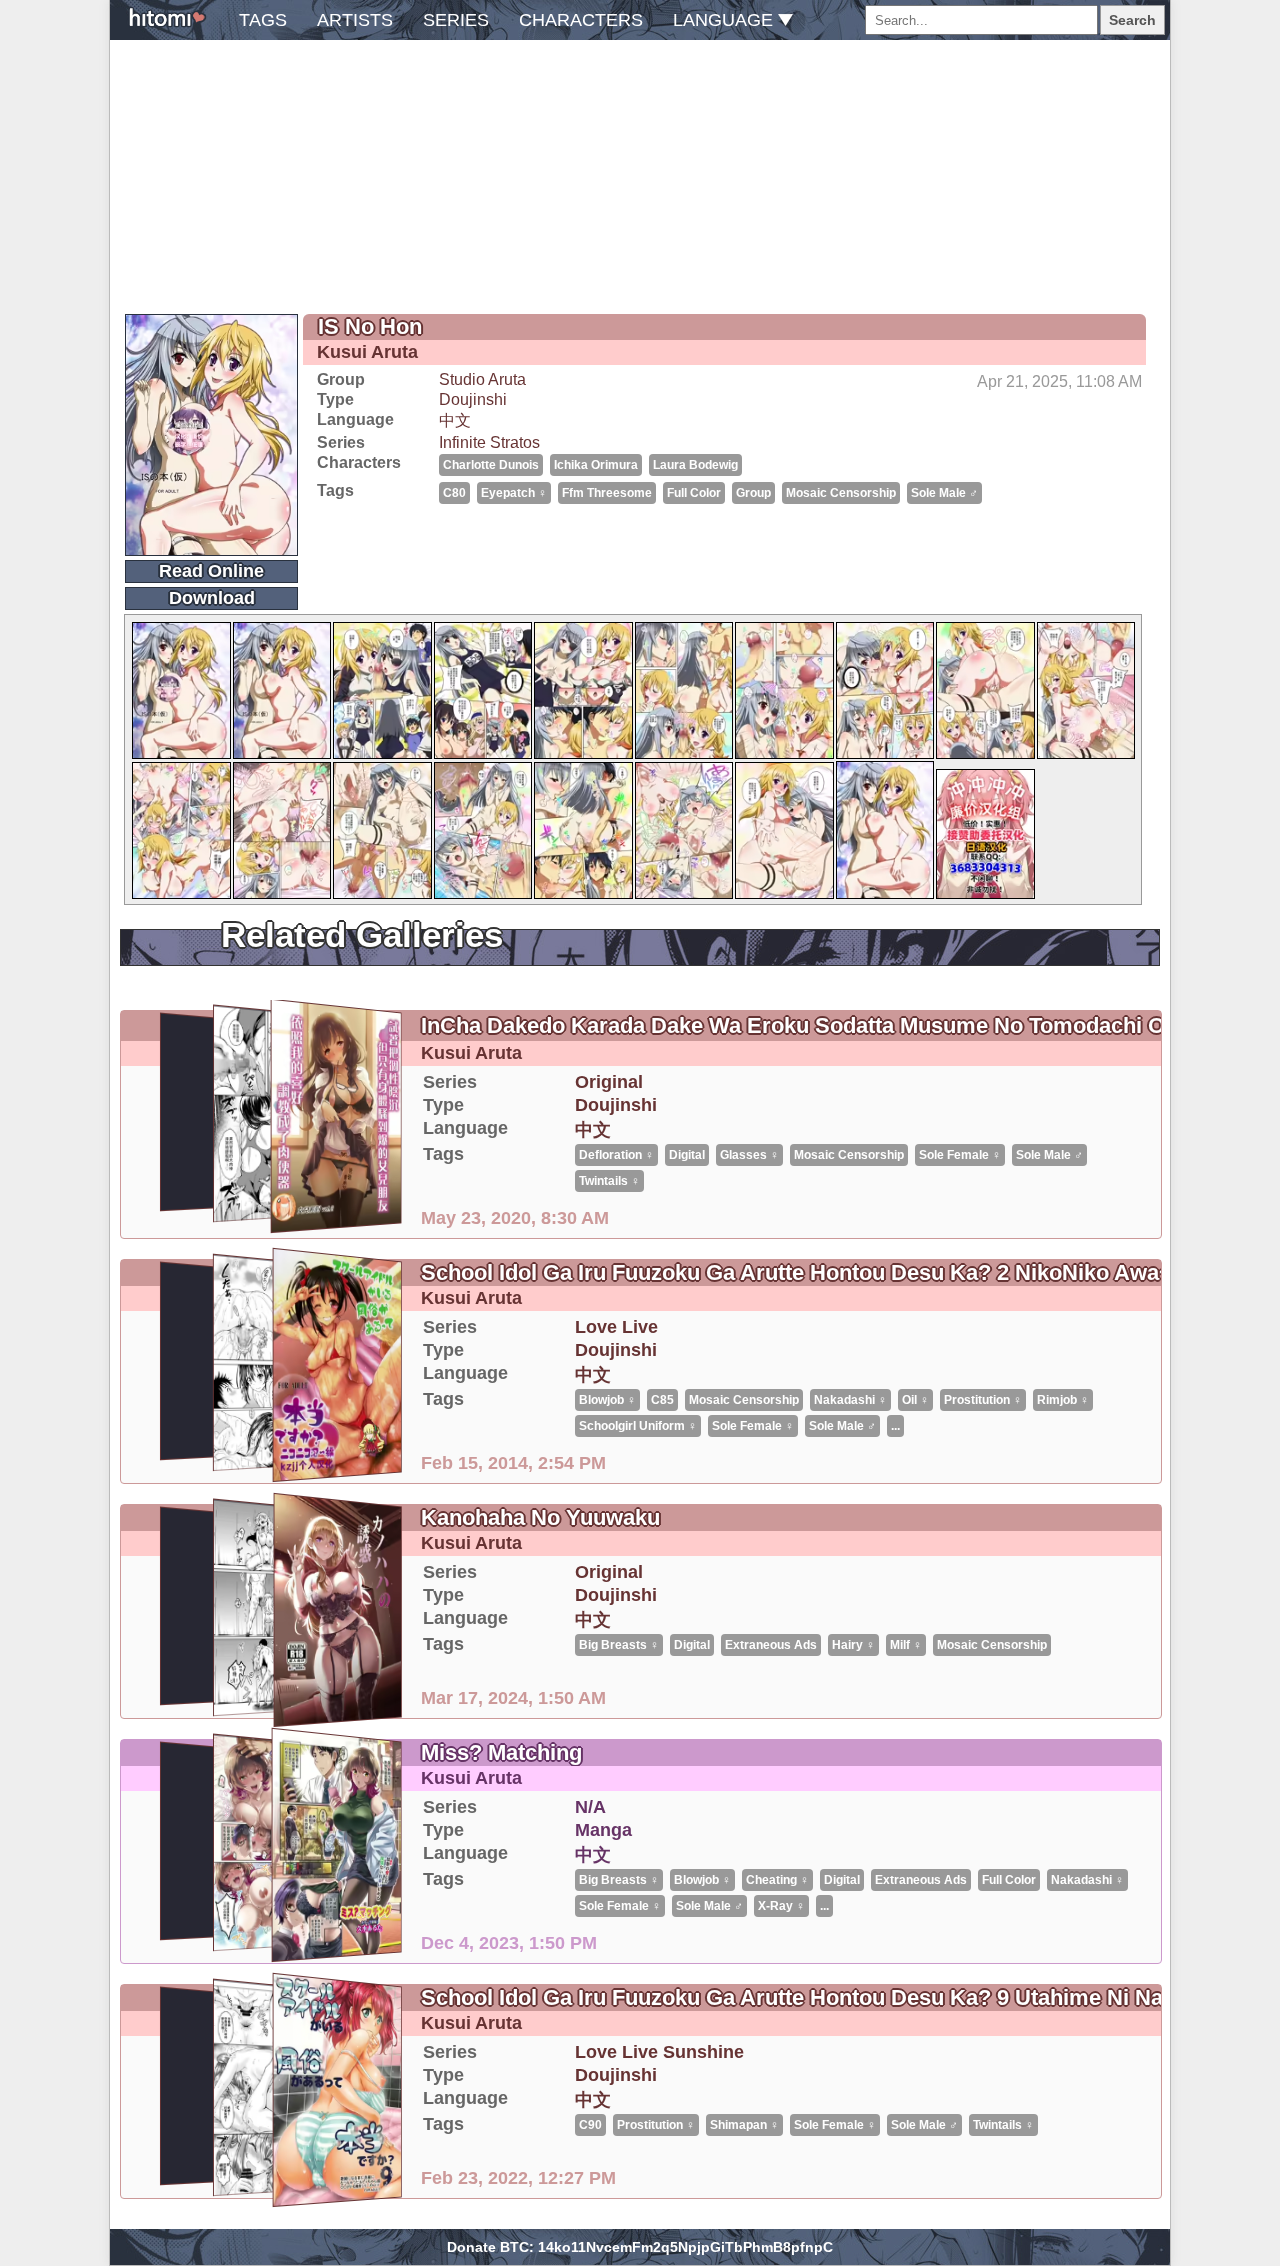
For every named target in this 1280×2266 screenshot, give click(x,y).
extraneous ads (771, 1645)
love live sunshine (659, 2052)
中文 (455, 420)
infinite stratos (489, 442)
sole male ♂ (944, 493)
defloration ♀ (616, 1155)
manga (603, 1830)
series (456, 20)
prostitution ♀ (983, 1400)
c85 (662, 1400)
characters (581, 20)
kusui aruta (367, 352)
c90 (590, 2125)
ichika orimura (596, 465)
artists (355, 20)
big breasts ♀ (619, 1645)
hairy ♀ (853, 1645)
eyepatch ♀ (514, 493)
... (895, 1426)
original (609, 1082)
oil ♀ (915, 1400)
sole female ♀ (960, 1155)
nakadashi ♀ (850, 1400)
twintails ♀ (609, 1181)
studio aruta (482, 379)
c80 (454, 493)
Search (1132, 20)
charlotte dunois (491, 465)
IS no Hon (370, 326)
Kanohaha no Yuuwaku (540, 1517)
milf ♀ (906, 1645)
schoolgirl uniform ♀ (638, 1426)
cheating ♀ (777, 1880)
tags (263, 20)
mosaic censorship (841, 493)
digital (687, 1155)
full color (694, 493)
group (753, 493)
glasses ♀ (749, 1155)
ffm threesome (607, 493)
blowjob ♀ (607, 1400)
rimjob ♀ (1063, 1400)
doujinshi (473, 399)
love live (616, 1327)
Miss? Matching (501, 1752)
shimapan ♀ (744, 2125)
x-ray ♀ (781, 1906)
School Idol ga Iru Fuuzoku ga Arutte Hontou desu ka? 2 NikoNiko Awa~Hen (817, 1272)
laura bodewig (695, 465)
